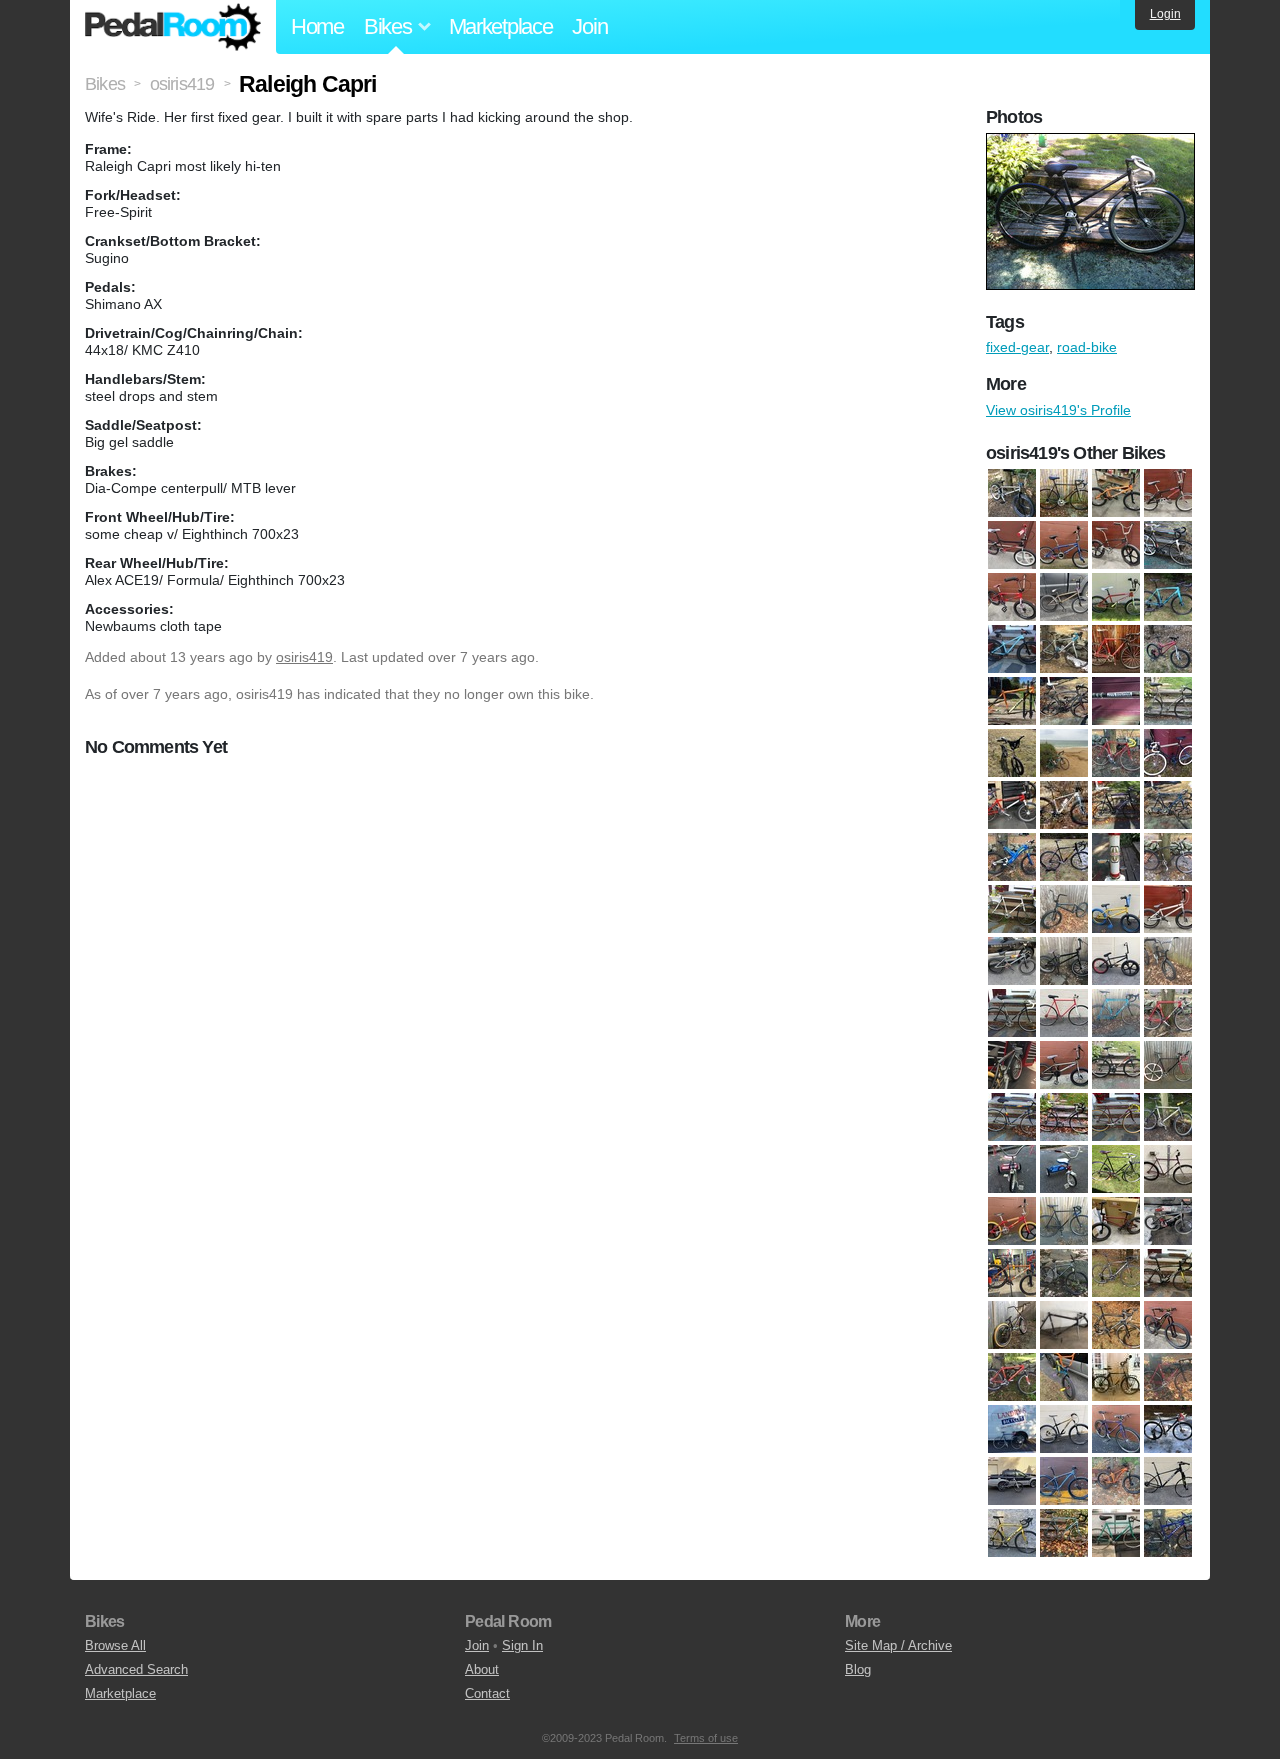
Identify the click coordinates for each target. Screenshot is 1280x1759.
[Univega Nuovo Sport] (1116, 1533)
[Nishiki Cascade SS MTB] (1116, 1065)
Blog (858, 1669)
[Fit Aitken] (1168, 909)
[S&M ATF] (1064, 597)
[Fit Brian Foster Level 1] (1064, 961)
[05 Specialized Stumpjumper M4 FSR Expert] (1168, 649)
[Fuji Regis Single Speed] (1064, 1013)
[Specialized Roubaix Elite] (1116, 1325)
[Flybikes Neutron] (1168, 961)
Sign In (522, 1645)
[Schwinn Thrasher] (1116, 545)
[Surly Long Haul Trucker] (1116, 1377)
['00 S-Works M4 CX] (1116, 649)
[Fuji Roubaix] (1116, 1013)
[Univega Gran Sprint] (1064, 1533)
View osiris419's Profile (1058, 410)
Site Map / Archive (898, 1645)
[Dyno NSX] (1168, 493)
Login (1165, 14)
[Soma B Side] (1012, 1273)
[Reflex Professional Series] (1168, 1117)
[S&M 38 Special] (1012, 597)
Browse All (115, 1645)
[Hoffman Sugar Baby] (1064, 545)
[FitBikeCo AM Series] (1012, 961)
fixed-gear (1017, 347)
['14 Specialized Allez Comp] (1064, 701)
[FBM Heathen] (1116, 909)
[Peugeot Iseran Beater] (1012, 1117)
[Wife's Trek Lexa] (1064, 649)
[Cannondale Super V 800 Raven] (1012, 857)
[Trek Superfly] (1168, 1481)
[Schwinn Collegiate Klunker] (1168, 1169)
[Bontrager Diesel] (1012, 805)
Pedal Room (173, 27)
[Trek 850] (1116, 1429)
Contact (487, 1693)
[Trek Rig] (1064, 1481)
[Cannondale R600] (1116, 805)
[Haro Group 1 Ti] (1012, 545)
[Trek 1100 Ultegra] (1012, 1429)
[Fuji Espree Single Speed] (1012, 1013)
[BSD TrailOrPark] (1116, 493)
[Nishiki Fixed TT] (1168, 1065)
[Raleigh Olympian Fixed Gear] (1116, 1117)
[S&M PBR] (1168, 1221)
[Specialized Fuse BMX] (1012, 1325)
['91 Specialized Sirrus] (1064, 493)
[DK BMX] (1064, 909)
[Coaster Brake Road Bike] (1116, 857)
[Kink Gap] (1012, 1065)
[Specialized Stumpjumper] (1168, 1325)
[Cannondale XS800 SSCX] (1064, 857)
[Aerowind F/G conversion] (1168, 753)
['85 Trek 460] (1116, 753)
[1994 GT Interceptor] (1012, 753)
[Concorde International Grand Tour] (1012, 909)
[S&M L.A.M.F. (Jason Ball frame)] (1116, 1221)
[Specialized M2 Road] (1064, 1325)
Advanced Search (136, 1669)
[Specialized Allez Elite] (1116, 1273)
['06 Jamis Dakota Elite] (1012, 701)
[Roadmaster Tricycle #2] (1064, 1169)
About (482, 1669)
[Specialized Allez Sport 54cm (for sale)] (1168, 1273)
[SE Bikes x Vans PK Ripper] (1012, 1221)
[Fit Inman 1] (1116, 961)
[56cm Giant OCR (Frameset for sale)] (1064, 753)
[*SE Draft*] (1168, 545)
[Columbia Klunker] (1168, 857)
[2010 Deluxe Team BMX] (1012, 493)
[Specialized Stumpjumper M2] (1012, 1377)
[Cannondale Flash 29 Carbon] (1064, 805)
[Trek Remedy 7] (1012, 1481)
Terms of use (706, 1738)
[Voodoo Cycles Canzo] (1168, 1533)
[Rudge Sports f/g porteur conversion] (1116, 1169)
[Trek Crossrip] (1168, 1429)
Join (589, 26)
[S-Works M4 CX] (1168, 1377)
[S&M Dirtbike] (1116, 597)
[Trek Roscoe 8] (1116, 1481)
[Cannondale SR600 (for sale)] (1168, 805)
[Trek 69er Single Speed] (1064, 1429)
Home (317, 26)
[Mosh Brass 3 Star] (1064, 1065)
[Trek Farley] (1012, 649)
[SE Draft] (1064, 1221)
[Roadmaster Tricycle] (1012, 1169)
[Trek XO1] (1012, 1533)
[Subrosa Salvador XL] (1064, 1377)
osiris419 (304, 657)
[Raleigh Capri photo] (1093, 143)
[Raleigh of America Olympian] (1064, 1117)
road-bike (1087, 347)
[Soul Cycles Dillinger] (1064, 1273)
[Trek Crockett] (1168, 597)
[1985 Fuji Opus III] (1168, 701)
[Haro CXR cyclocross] (1168, 1013)
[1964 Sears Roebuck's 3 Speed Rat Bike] (1116, 701)
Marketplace (501, 26)
